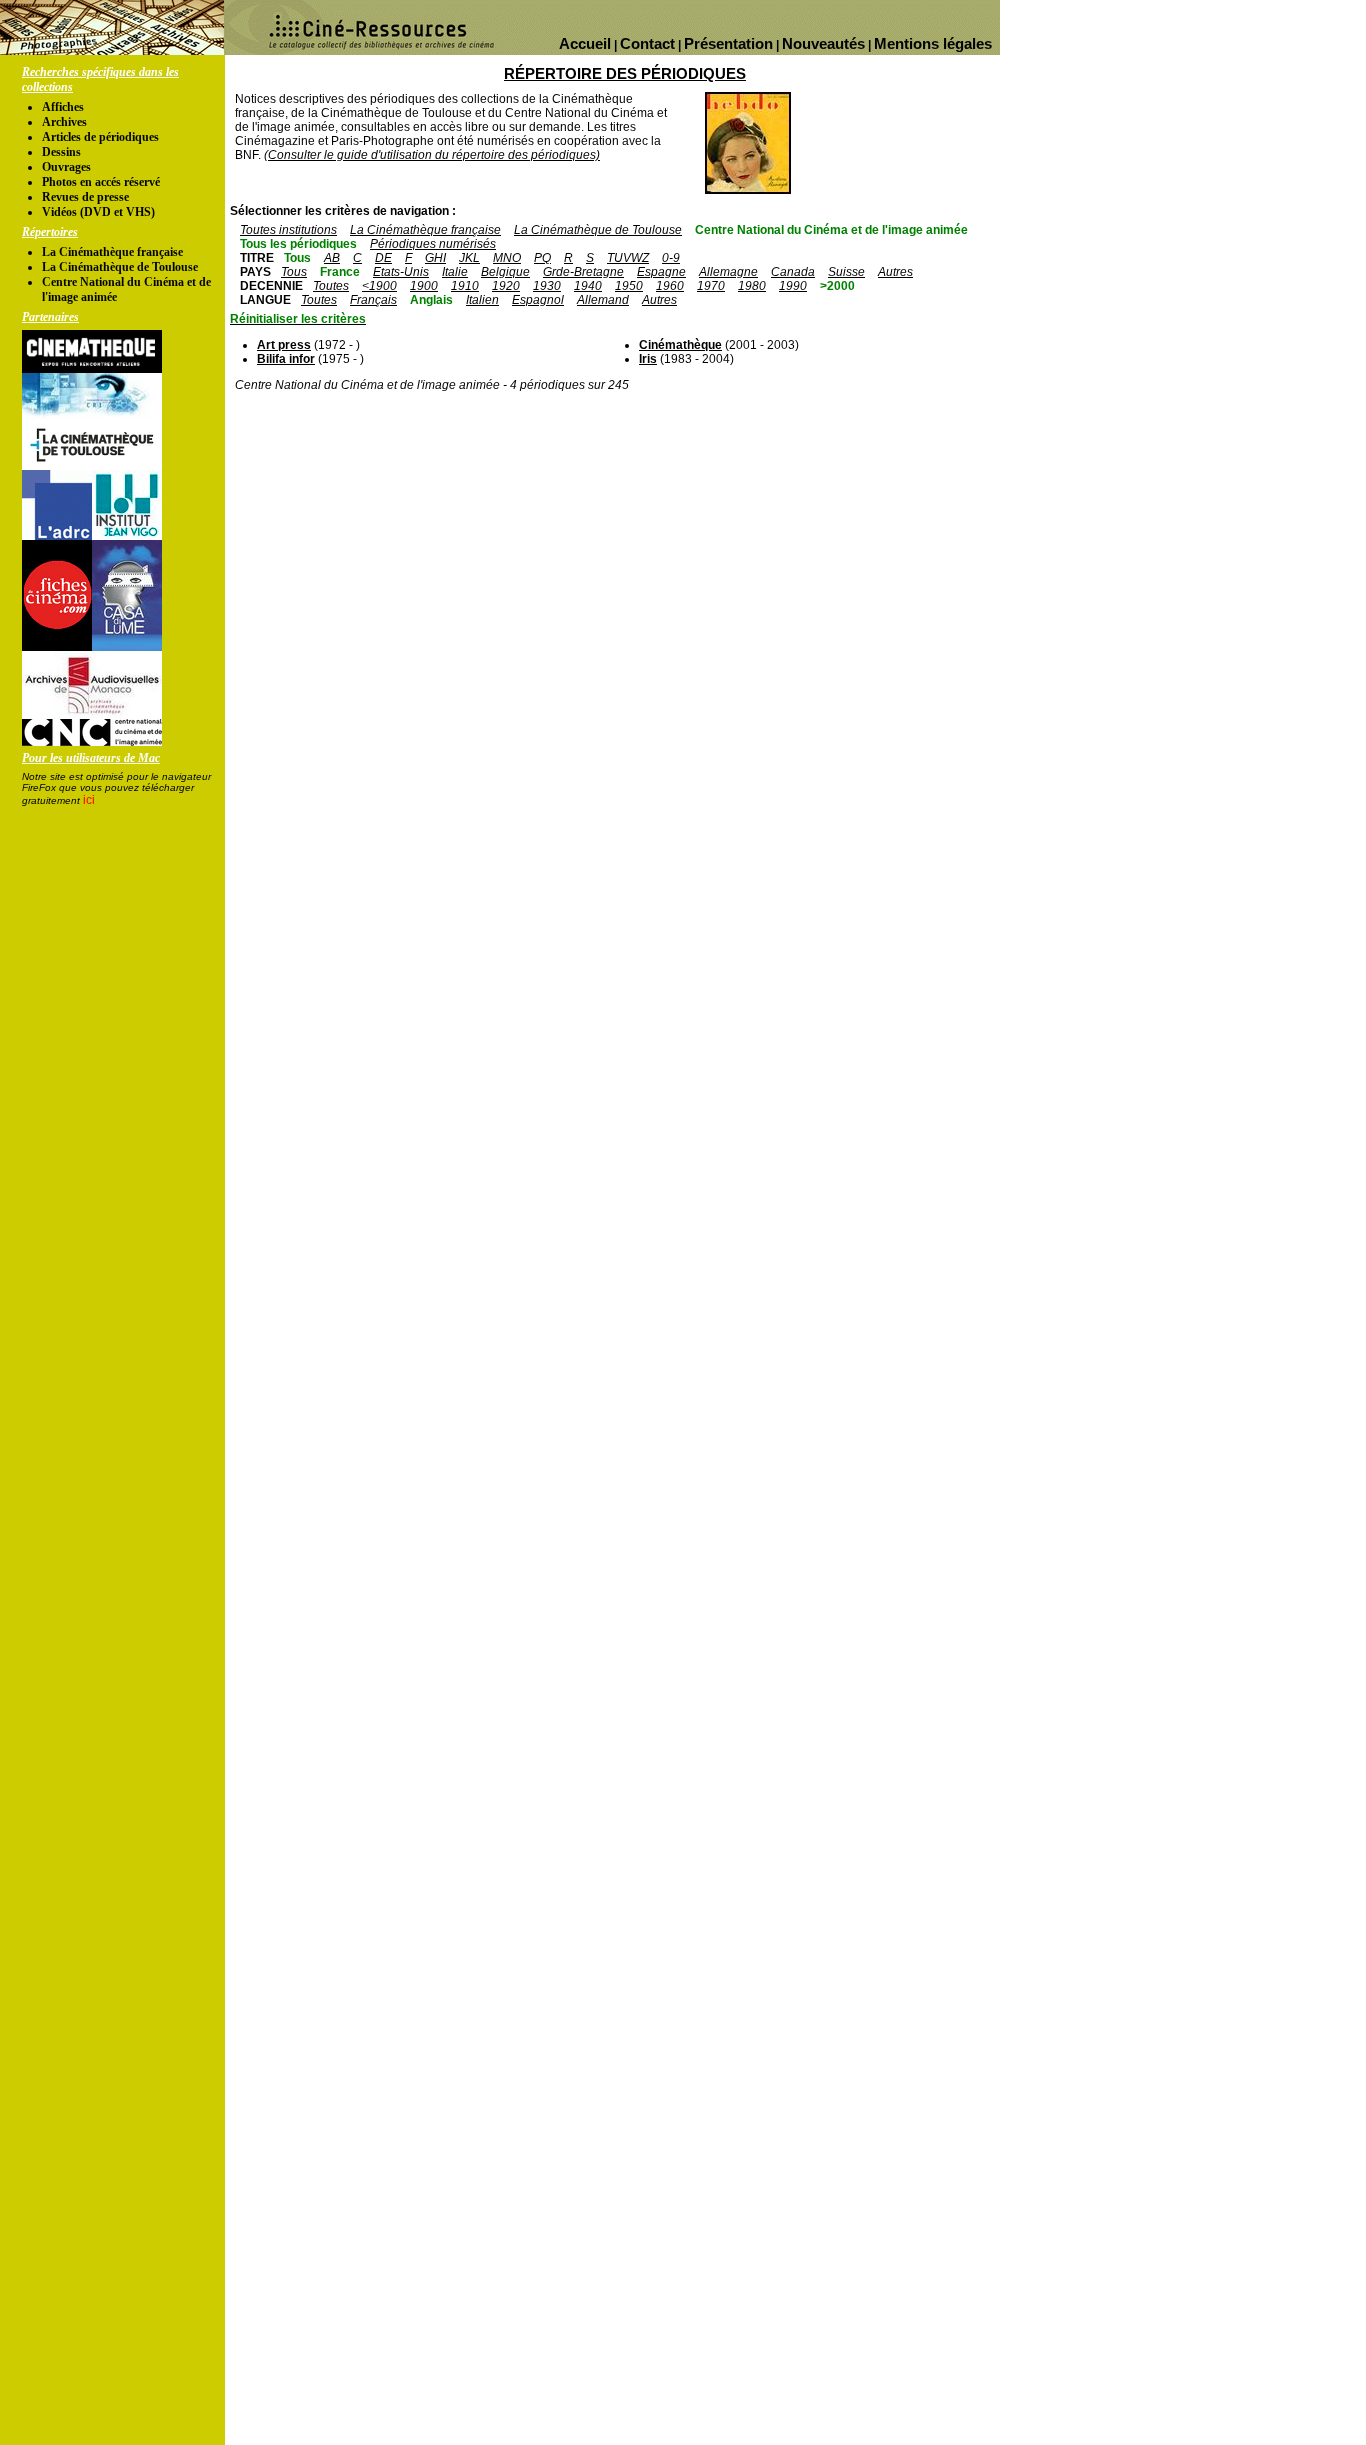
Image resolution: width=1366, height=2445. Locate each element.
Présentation (728, 43)
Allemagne (728, 272)
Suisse (846, 272)
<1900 (379, 286)
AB (332, 258)
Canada (793, 272)
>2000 (837, 286)
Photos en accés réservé (101, 182)
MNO (507, 258)
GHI (435, 258)
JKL (469, 258)
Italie (455, 272)
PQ (542, 258)
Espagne (661, 272)
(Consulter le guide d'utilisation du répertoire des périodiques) (432, 155)
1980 (752, 286)
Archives (64, 122)
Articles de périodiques (100, 137)
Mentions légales (933, 43)
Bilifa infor (286, 359)
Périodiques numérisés (433, 244)
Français (373, 300)
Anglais (431, 300)
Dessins (61, 152)
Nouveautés (823, 43)
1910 (465, 286)
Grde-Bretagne (583, 272)
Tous (297, 258)
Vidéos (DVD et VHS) (98, 212)
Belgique (505, 272)
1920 (506, 286)
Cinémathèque (680, 345)
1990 (793, 286)
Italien (482, 300)
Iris (648, 359)
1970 (711, 286)
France (340, 272)
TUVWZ (628, 258)
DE (383, 258)
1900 (424, 286)
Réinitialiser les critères (298, 319)
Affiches (63, 107)
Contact (647, 43)
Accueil (585, 43)
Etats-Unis (401, 272)
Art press (284, 345)
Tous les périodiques (298, 244)
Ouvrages (66, 167)
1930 (547, 286)
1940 (588, 286)
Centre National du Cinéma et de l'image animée (831, 230)
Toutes (331, 286)
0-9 (671, 258)
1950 (629, 286)
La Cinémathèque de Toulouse (120, 267)
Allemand (603, 300)
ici (89, 800)
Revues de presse (85, 197)
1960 (670, 286)
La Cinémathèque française (112, 252)
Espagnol (538, 300)
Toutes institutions (288, 230)
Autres (895, 272)
